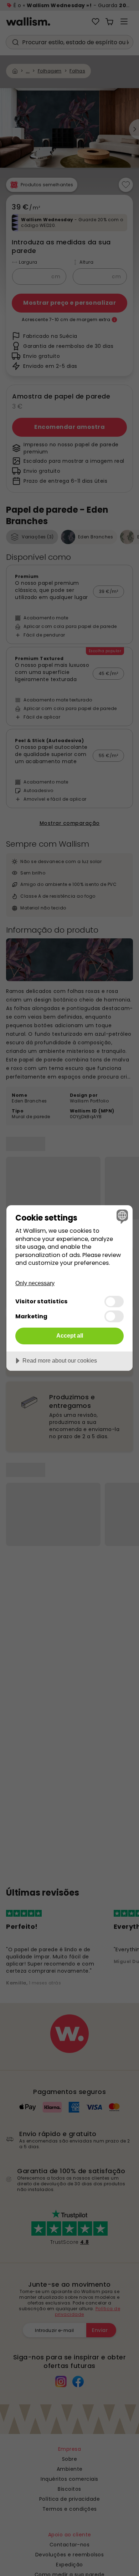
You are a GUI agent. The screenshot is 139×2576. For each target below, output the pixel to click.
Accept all (70, 1335)
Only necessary (35, 1283)
